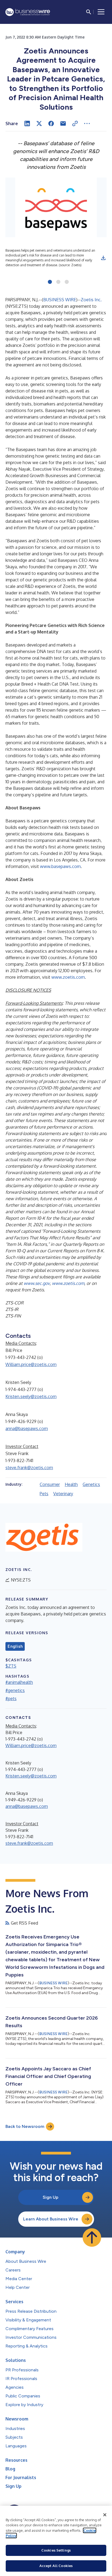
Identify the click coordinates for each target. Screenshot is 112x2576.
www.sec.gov (37, 1283)
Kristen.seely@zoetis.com (31, 1396)
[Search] (89, 12)
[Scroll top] (92, 2238)
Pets (44, 1494)
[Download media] (103, 258)
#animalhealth (19, 1682)
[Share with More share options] (87, 123)
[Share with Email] (63, 123)
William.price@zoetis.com (31, 1364)
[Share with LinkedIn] (27, 123)
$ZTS (11, 1666)
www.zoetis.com (68, 977)
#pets (11, 1699)
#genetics (15, 1690)
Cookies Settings (56, 2550)
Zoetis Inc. (91, 300)
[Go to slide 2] (58, 282)
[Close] (105, 2515)
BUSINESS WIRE (60, 300)
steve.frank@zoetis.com (29, 1468)
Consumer (50, 1484)
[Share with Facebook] (51, 123)
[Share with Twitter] (39, 123)
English (15, 1646)
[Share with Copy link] (75, 123)
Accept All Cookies (56, 2566)
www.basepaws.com (60, 866)
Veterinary (63, 1494)
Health (71, 1484)
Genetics (91, 1484)
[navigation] (101, 12)
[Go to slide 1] (50, 282)
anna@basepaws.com (27, 1428)
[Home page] (28, 12)
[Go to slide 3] (67, 282)
